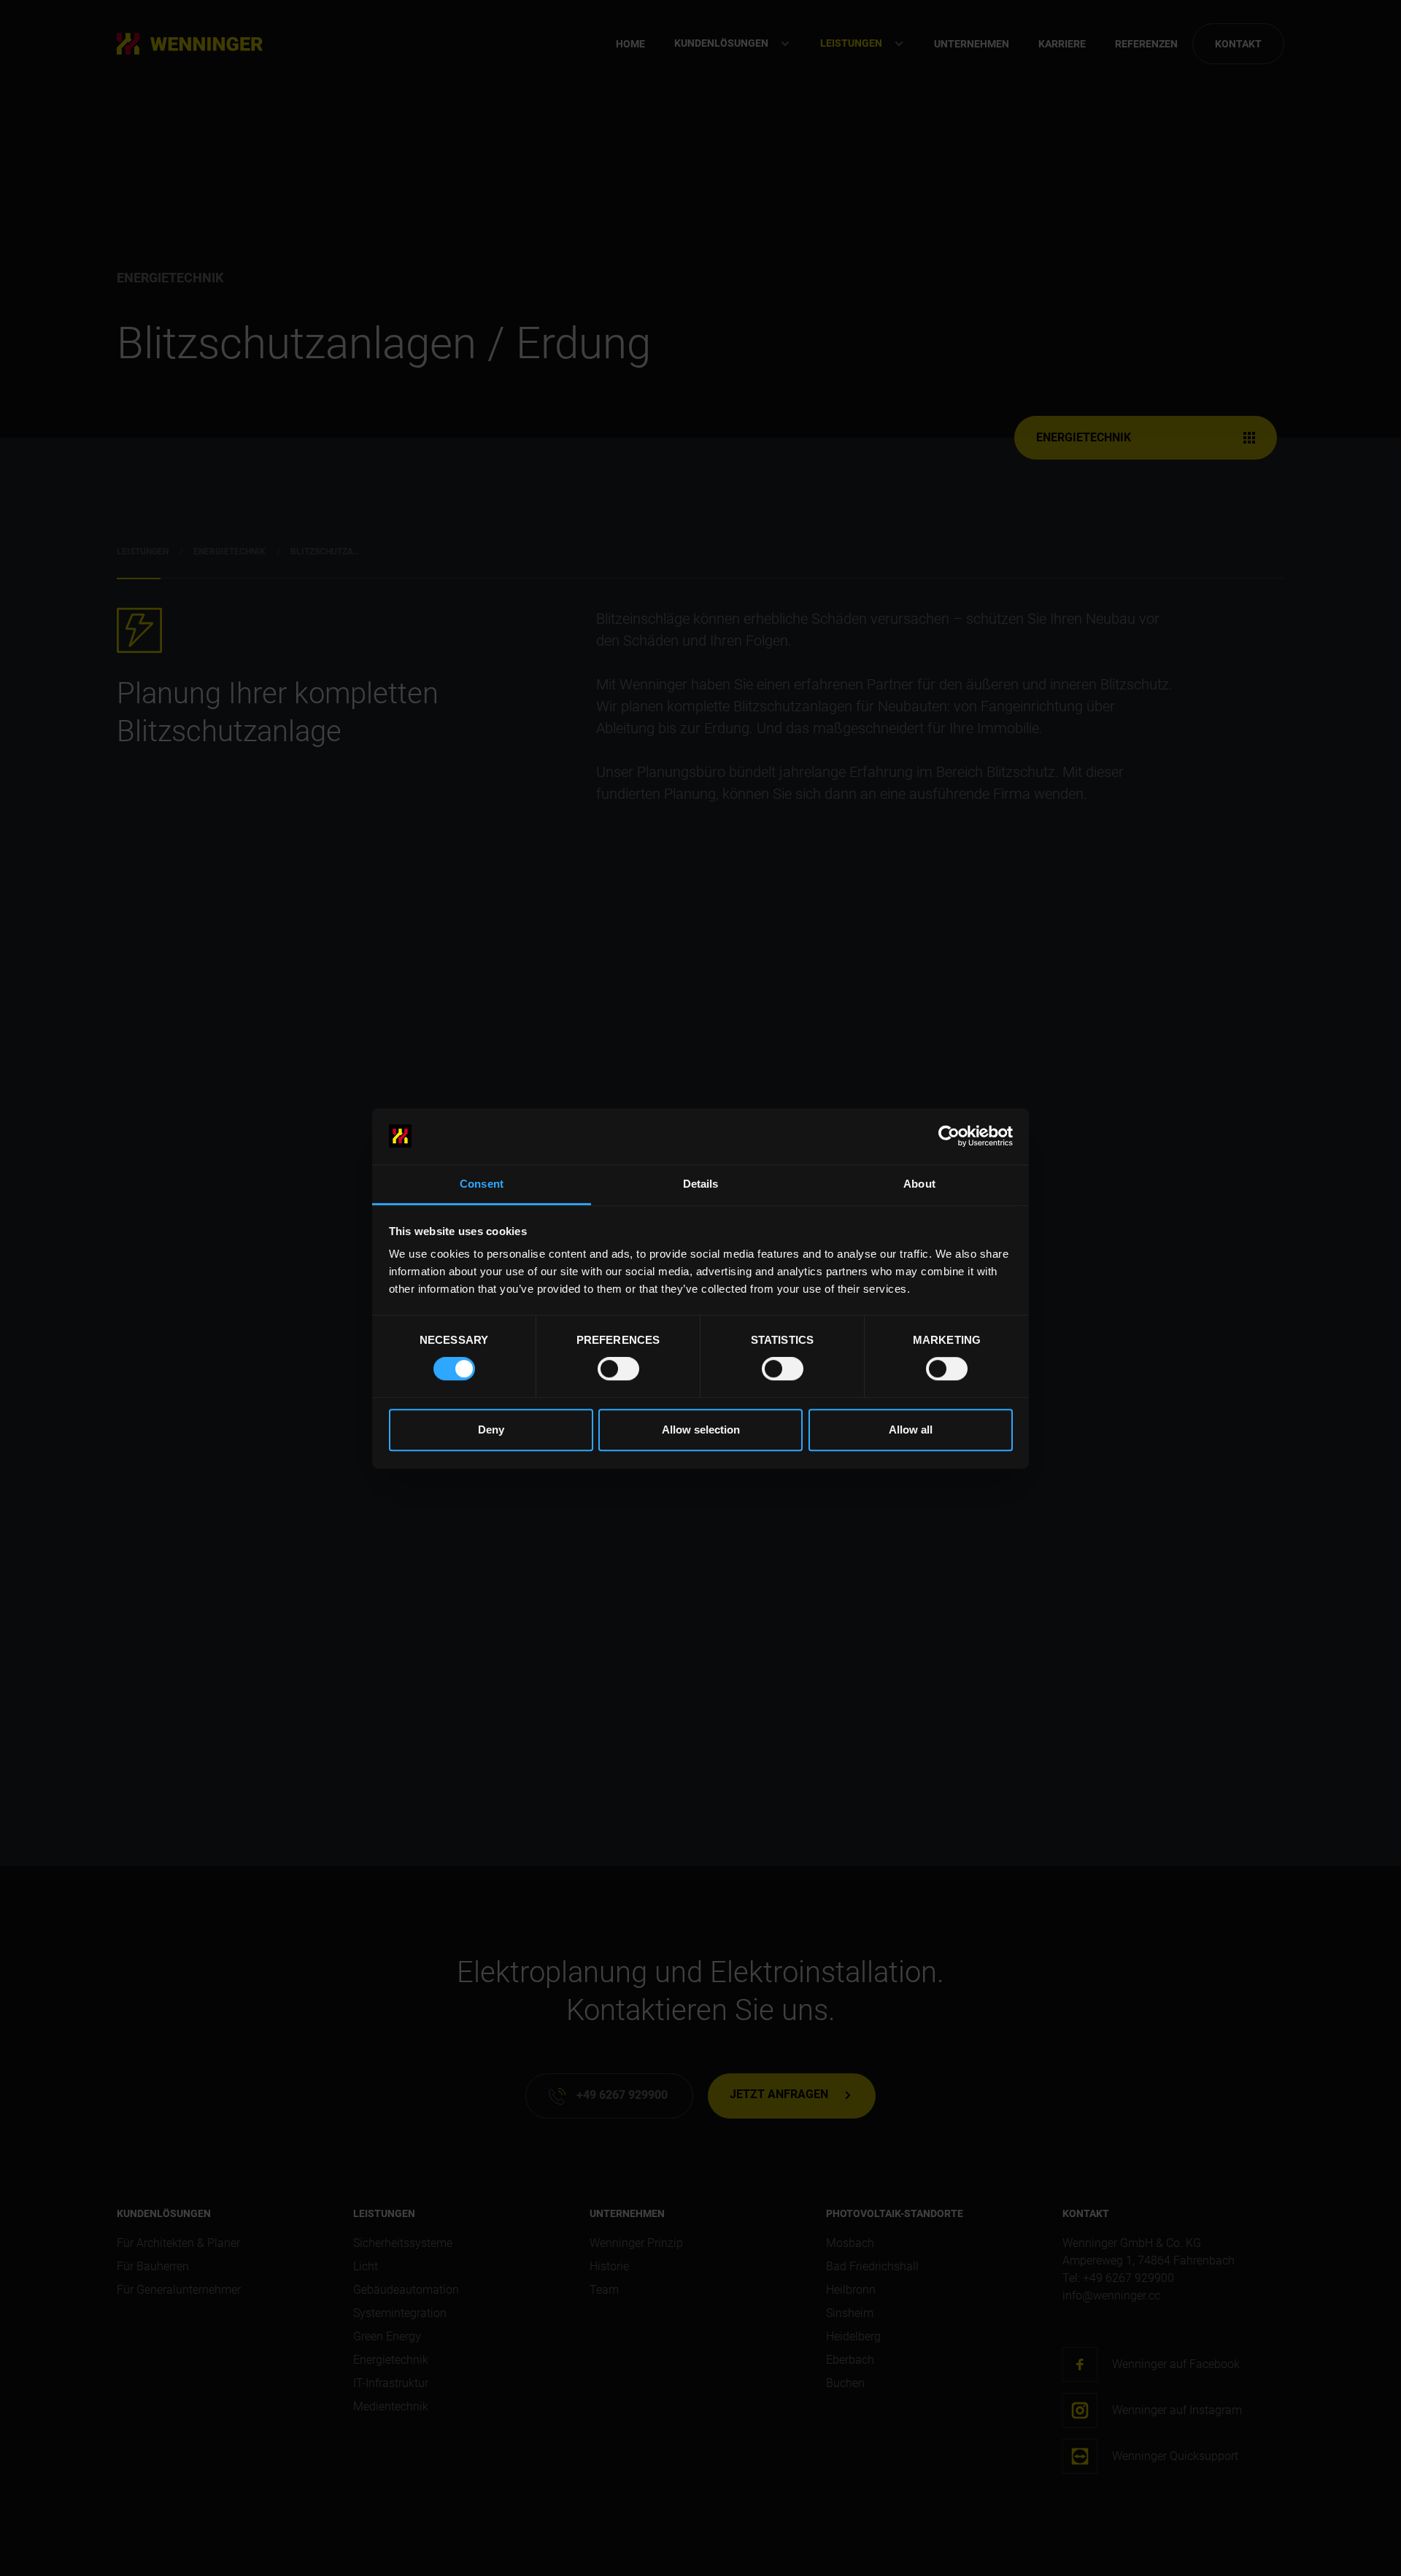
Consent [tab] (482, 1184)
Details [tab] (701, 1184)
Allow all (911, 1430)
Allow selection (701, 1430)
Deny (491, 1430)
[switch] (618, 1369)
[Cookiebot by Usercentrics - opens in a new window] (949, 1136)
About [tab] (919, 1184)
